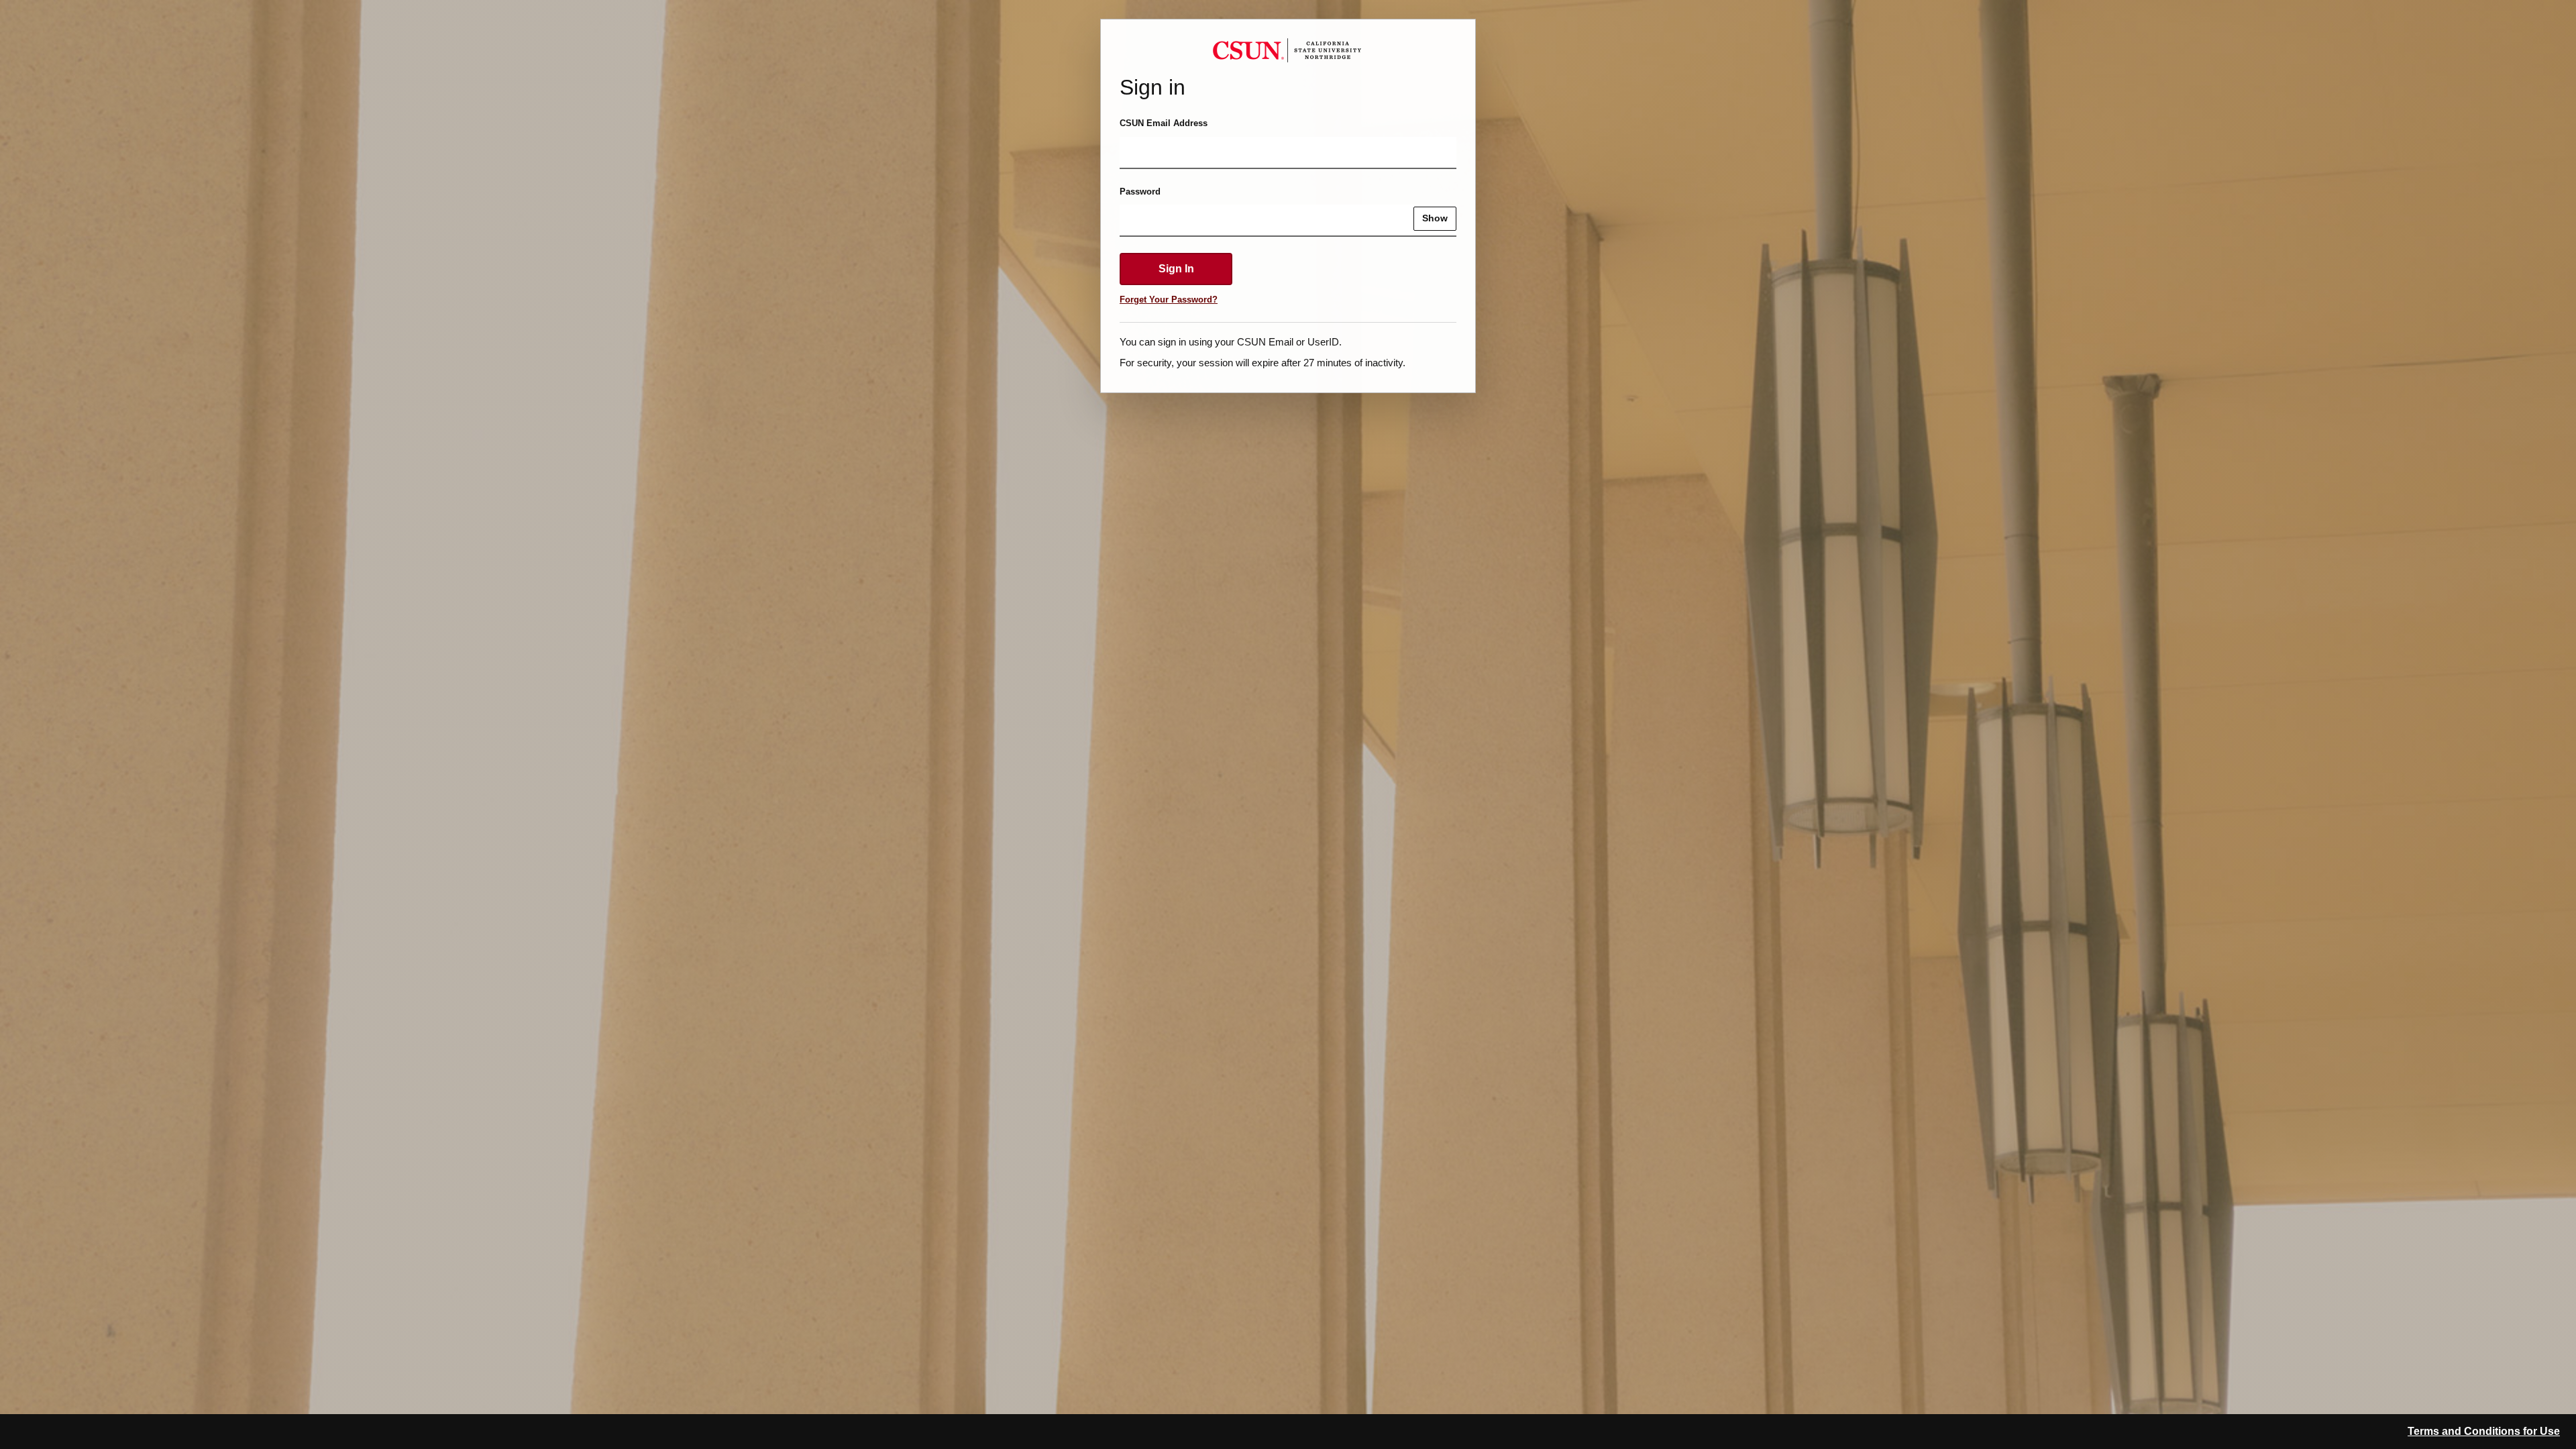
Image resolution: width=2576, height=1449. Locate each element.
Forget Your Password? (1169, 300)
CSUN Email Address (1164, 123)
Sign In (1176, 269)
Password (1140, 192)
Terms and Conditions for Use (2484, 1431)
